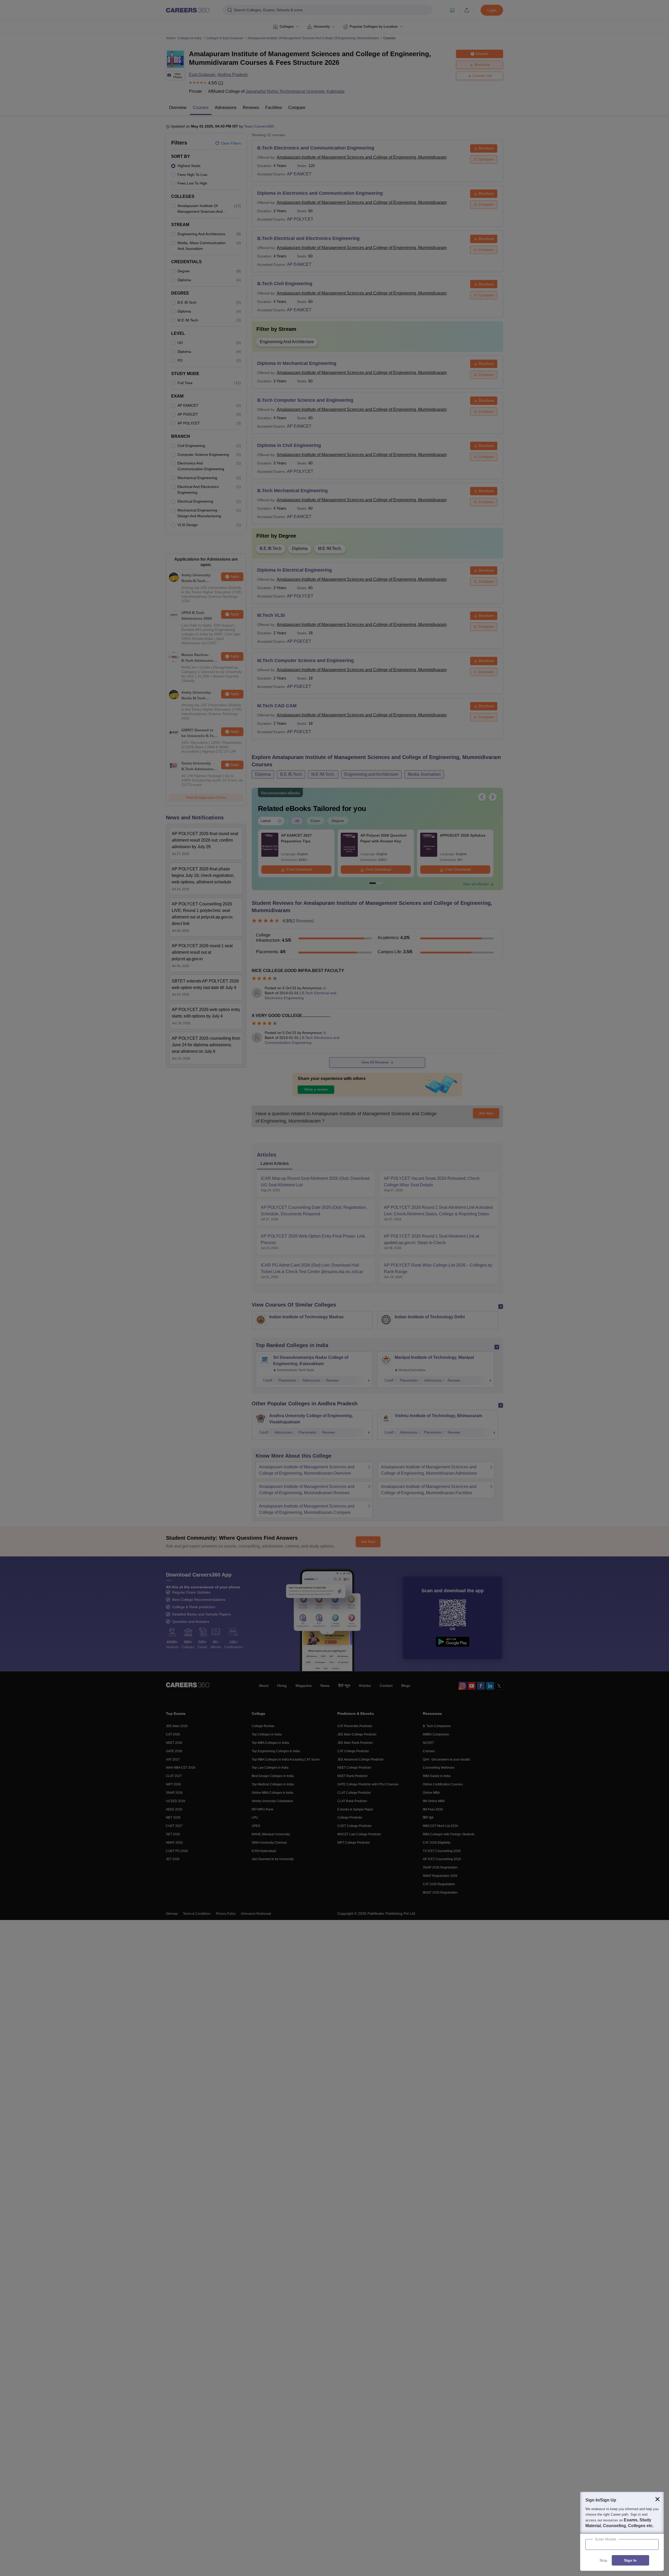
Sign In (630, 2561)
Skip (603, 2561)
